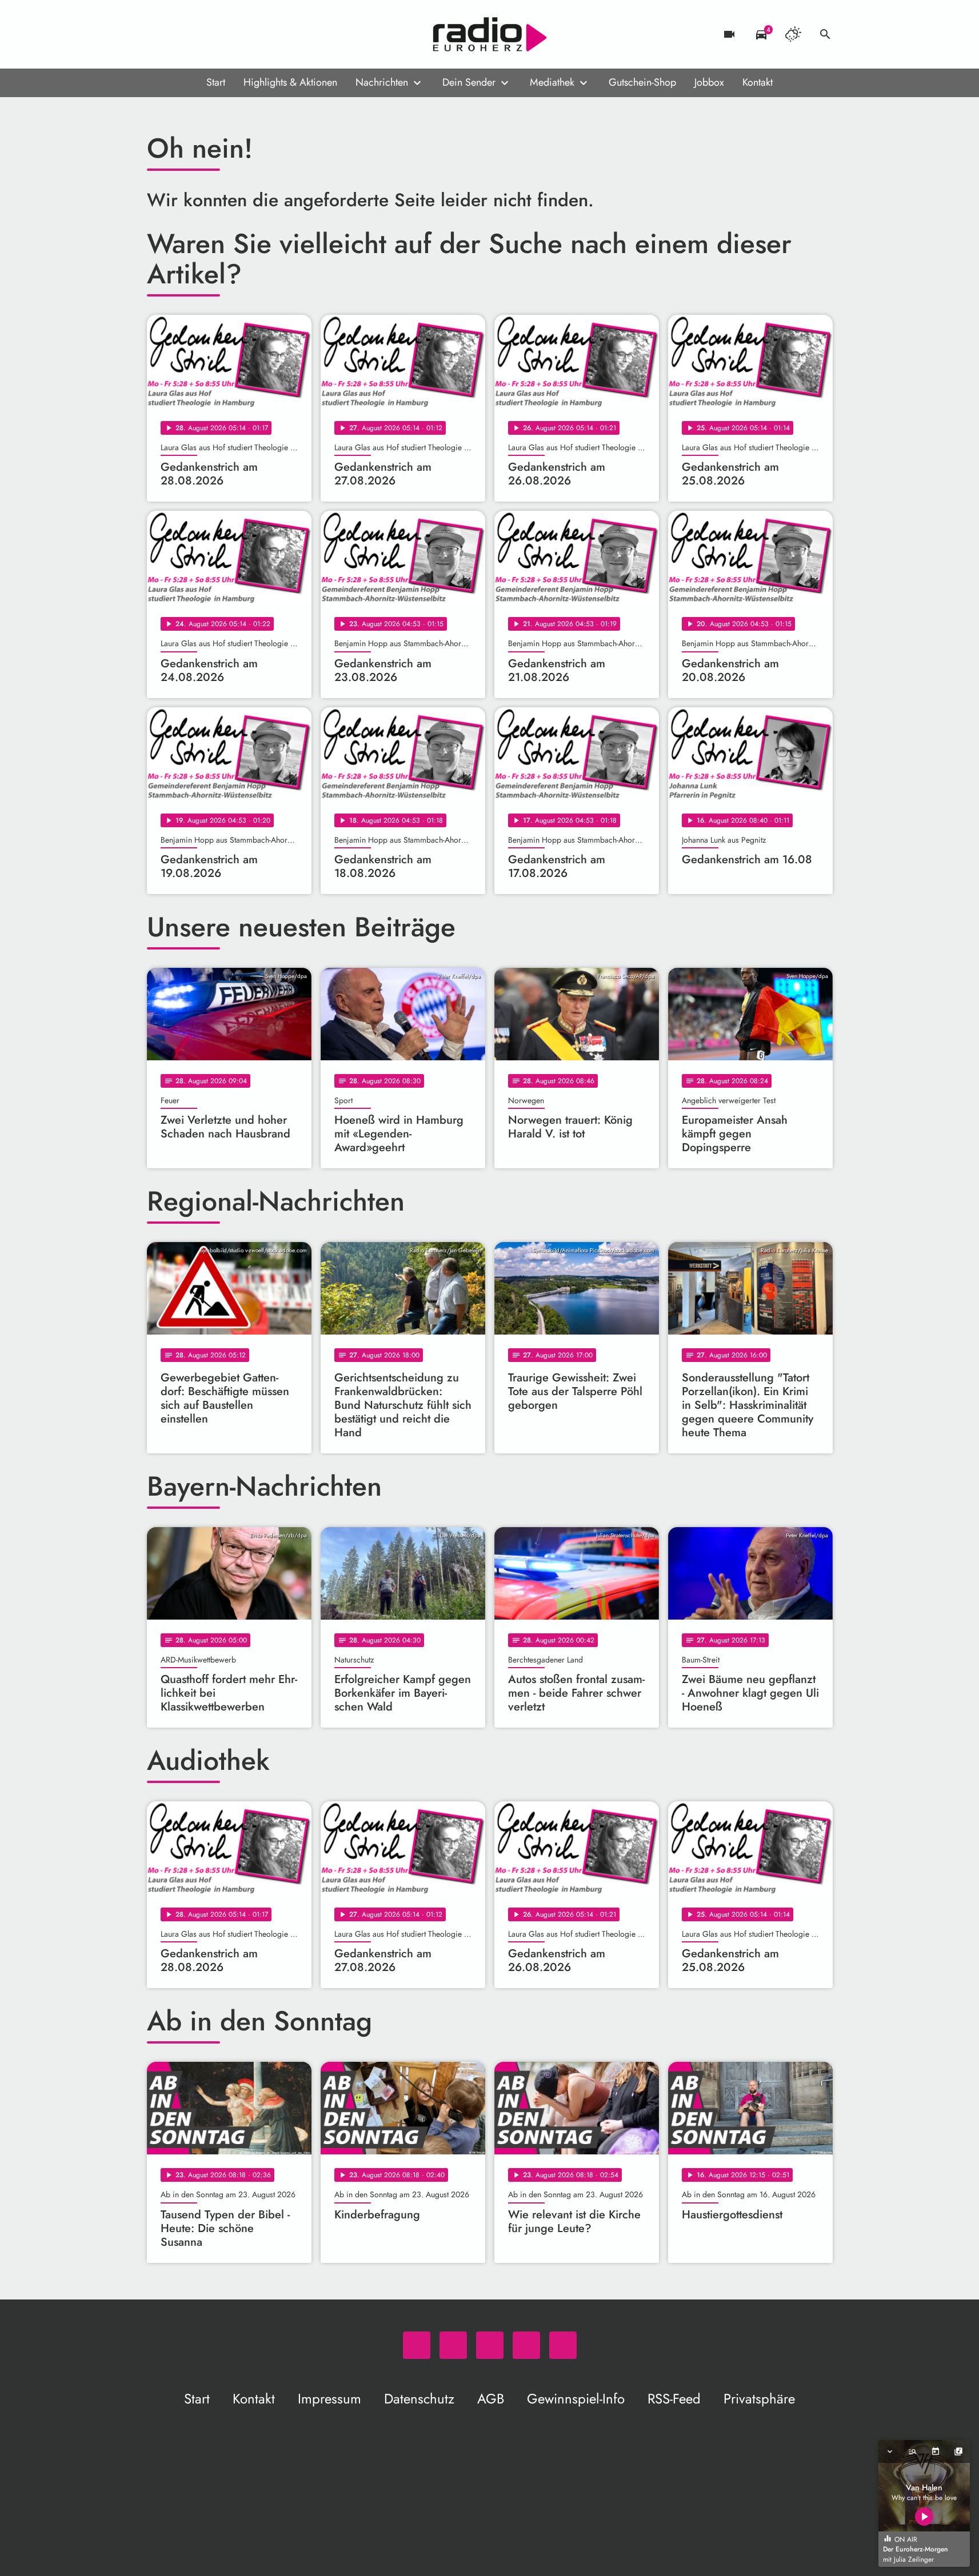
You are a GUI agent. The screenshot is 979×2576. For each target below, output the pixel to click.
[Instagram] (204, 34)
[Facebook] (181, 34)
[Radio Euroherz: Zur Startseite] (490, 34)
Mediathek (552, 82)
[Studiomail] (227, 34)
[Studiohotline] (250, 34)
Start (216, 82)
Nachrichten (382, 82)
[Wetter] (793, 34)
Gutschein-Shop (642, 82)
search (825, 34)
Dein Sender (469, 82)
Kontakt (758, 82)
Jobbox (709, 82)
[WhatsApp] (158, 34)
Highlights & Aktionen (290, 82)
